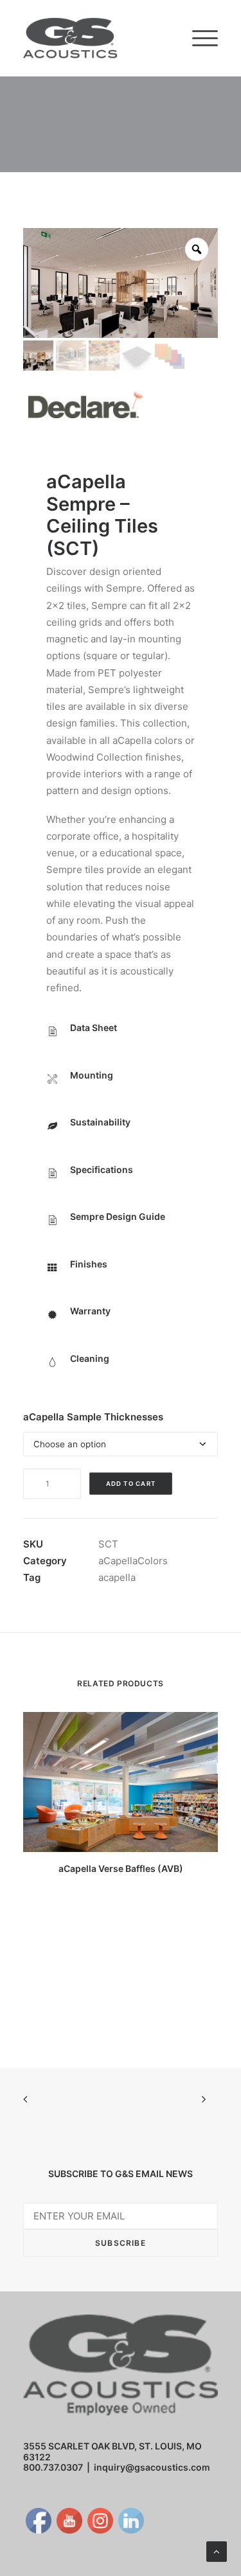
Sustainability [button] (100, 1122)
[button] (205, 38)
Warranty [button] (90, 1311)
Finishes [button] (89, 1264)
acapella (117, 1577)
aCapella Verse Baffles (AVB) (121, 1868)
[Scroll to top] (217, 2551)
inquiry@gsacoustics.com (152, 2467)
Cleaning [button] (90, 1358)
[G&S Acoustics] (70, 38)
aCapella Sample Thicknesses (93, 1417)
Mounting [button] (92, 1075)
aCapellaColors (133, 1561)
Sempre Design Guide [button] (118, 1216)
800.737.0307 (53, 2467)
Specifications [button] (102, 1169)
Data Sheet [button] (94, 1028)
